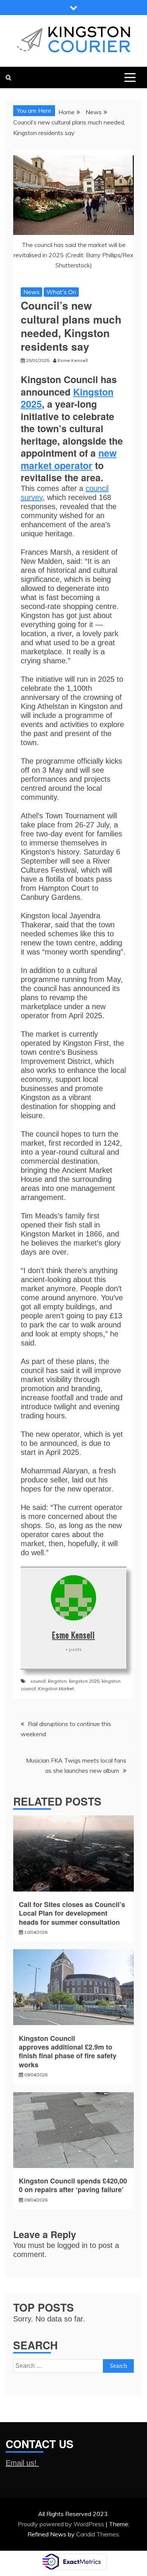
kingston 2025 (84, 1681)
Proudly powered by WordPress (62, 2524)
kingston (57, 1681)
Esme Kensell (73, 1635)
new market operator (69, 459)
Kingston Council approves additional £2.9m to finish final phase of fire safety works (68, 2051)
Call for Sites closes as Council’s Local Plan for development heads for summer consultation (72, 1913)
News (31, 292)
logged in (72, 2245)
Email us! (22, 2463)
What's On (61, 292)
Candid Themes (97, 2534)
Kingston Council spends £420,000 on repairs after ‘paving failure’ (73, 2185)
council (38, 1681)
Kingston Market (56, 1688)
